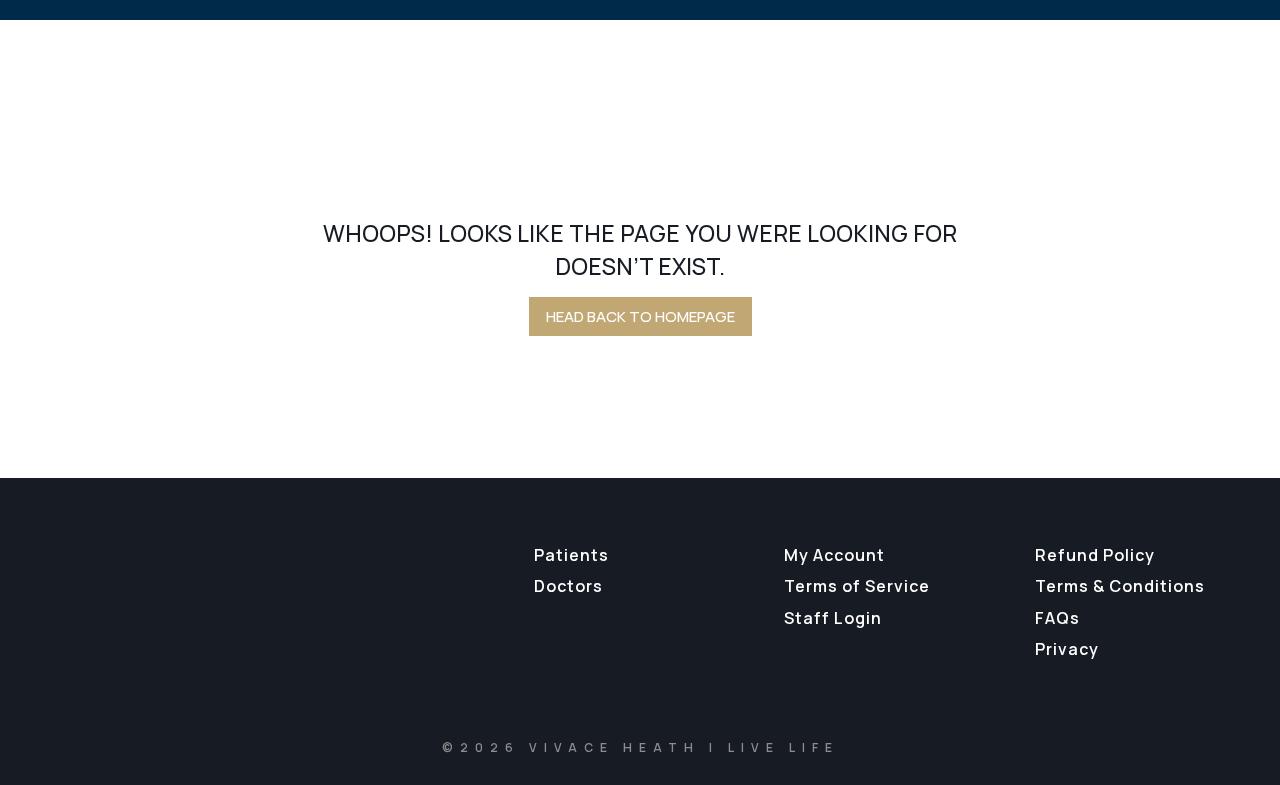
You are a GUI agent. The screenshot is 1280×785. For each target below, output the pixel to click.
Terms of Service (857, 586)
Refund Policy (1095, 555)
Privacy (1067, 649)
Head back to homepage (640, 316)
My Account (834, 555)
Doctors (568, 586)
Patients (571, 555)
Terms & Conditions (1120, 586)
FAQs (1057, 618)
